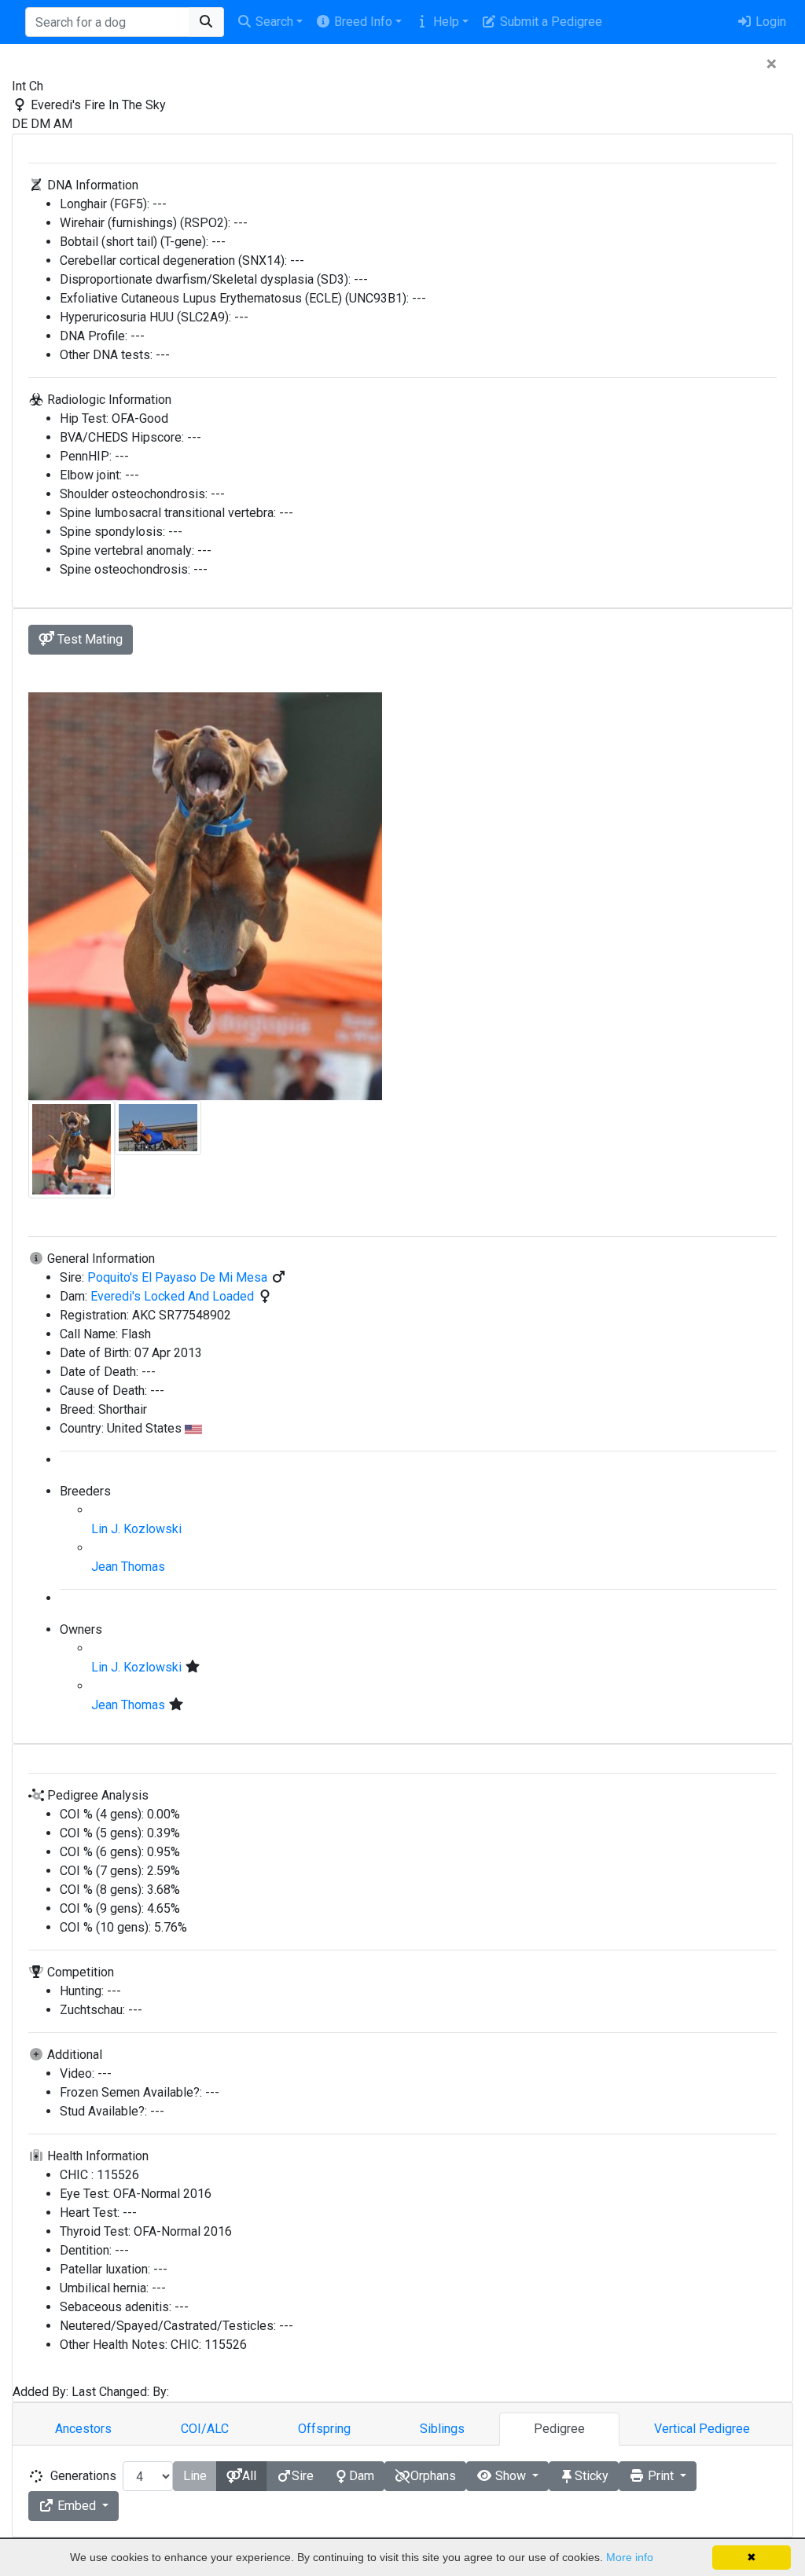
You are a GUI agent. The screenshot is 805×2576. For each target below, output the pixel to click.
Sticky (592, 2476)
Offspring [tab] (324, 2429)
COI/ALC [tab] (205, 2429)
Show (511, 2476)
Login (769, 22)
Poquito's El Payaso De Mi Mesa (179, 1277)
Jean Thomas (128, 1567)
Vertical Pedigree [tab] (702, 2429)
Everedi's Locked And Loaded (174, 1296)
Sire (303, 2476)
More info (630, 2557)
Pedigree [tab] (559, 2429)
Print (661, 2476)
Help (445, 22)
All (249, 2476)
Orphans (433, 2476)
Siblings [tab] (442, 2429)
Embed (77, 2506)
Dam (362, 2476)
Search (273, 22)
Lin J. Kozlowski (136, 1529)
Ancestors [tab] (83, 2429)
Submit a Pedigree (550, 22)
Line (195, 2476)
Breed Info (362, 22)
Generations (83, 2476)
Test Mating (88, 639)
